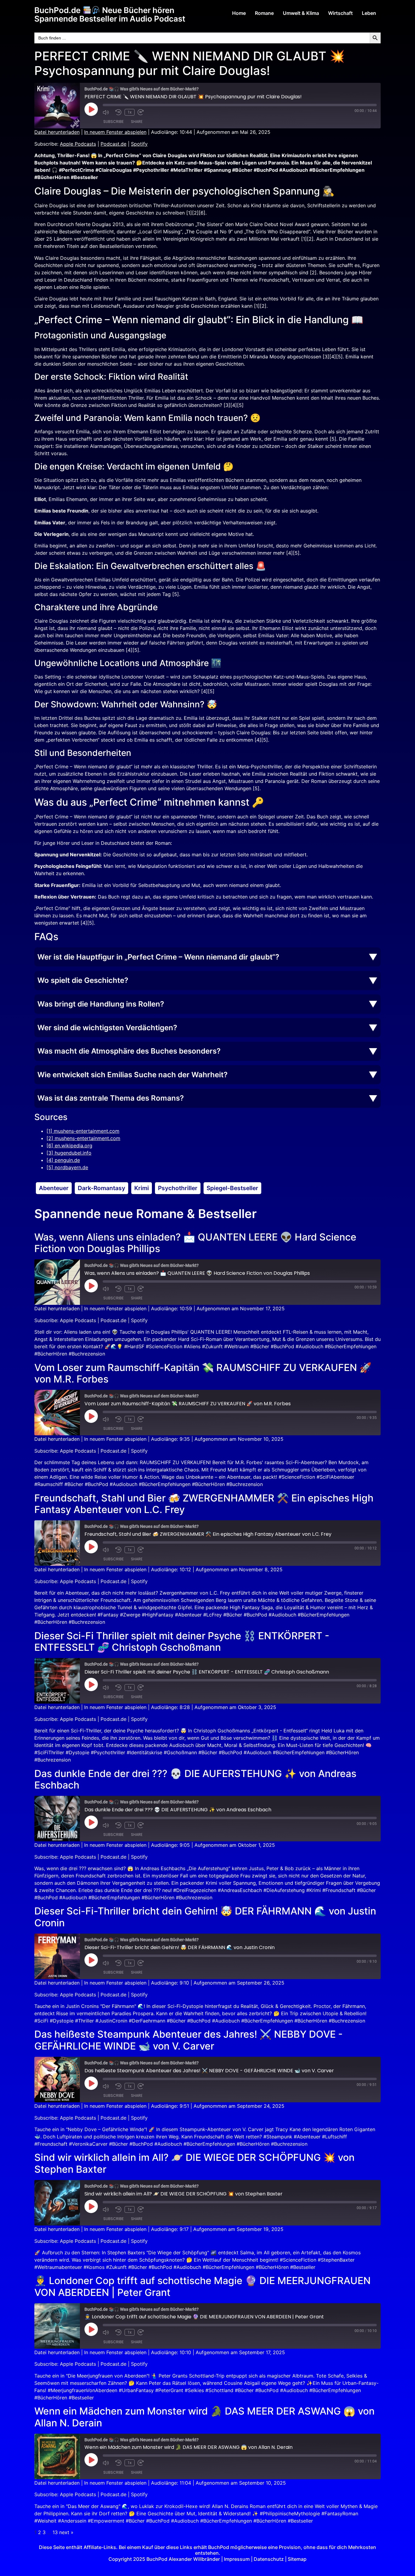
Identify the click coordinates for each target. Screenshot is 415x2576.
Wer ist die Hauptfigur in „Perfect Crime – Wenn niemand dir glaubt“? (158, 957)
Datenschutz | (271, 2559)
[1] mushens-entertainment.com (83, 1131)
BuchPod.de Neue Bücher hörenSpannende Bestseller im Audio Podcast (110, 14)
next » (66, 2532)
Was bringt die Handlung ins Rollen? (101, 1004)
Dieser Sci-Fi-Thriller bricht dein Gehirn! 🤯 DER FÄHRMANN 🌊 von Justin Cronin (205, 1917)
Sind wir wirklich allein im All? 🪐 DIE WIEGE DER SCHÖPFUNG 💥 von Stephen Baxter (194, 2163)
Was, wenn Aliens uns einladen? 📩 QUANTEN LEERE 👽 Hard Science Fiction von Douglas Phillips (195, 1243)
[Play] (91, 109)
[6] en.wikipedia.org (69, 1146)
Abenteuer (54, 1188)
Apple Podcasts (78, 144)
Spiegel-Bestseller (232, 1188)
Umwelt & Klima (301, 13)
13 (55, 2532)
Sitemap (297, 2559)
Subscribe (113, 122)
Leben (369, 13)
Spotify (139, 144)
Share (137, 122)
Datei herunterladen (57, 132)
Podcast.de (113, 144)
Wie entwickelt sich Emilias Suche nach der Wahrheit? (132, 1075)
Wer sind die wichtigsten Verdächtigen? (107, 1028)
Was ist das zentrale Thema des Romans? (111, 1098)
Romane (264, 13)
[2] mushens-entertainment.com (83, 1138)
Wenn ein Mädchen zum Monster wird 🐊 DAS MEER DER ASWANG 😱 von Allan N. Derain (204, 2417)
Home (239, 13)
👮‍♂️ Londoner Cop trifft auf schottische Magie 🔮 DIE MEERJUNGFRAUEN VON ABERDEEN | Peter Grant (202, 2286)
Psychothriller (178, 1188)
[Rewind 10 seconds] (118, 112)
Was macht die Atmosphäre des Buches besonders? (129, 1051)
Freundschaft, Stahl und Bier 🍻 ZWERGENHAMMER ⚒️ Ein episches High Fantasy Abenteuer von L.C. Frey (204, 1504)
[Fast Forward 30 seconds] (142, 112)
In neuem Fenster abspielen (115, 132)
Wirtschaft (340, 13)
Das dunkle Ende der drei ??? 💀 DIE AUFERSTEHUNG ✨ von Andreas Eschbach (195, 1779)
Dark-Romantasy (101, 1188)
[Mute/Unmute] (108, 112)
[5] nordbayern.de (67, 1167)
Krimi (142, 1188)
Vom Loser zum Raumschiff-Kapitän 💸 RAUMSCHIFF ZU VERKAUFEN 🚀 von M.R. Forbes (203, 1373)
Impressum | (239, 2559)
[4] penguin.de (63, 1160)
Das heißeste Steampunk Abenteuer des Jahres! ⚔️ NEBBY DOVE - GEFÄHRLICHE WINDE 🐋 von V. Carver (189, 2040)
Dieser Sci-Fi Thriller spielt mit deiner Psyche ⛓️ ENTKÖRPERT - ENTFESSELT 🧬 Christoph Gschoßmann (182, 1642)
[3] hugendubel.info (69, 1153)
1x (130, 112)
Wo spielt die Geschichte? (83, 980)
